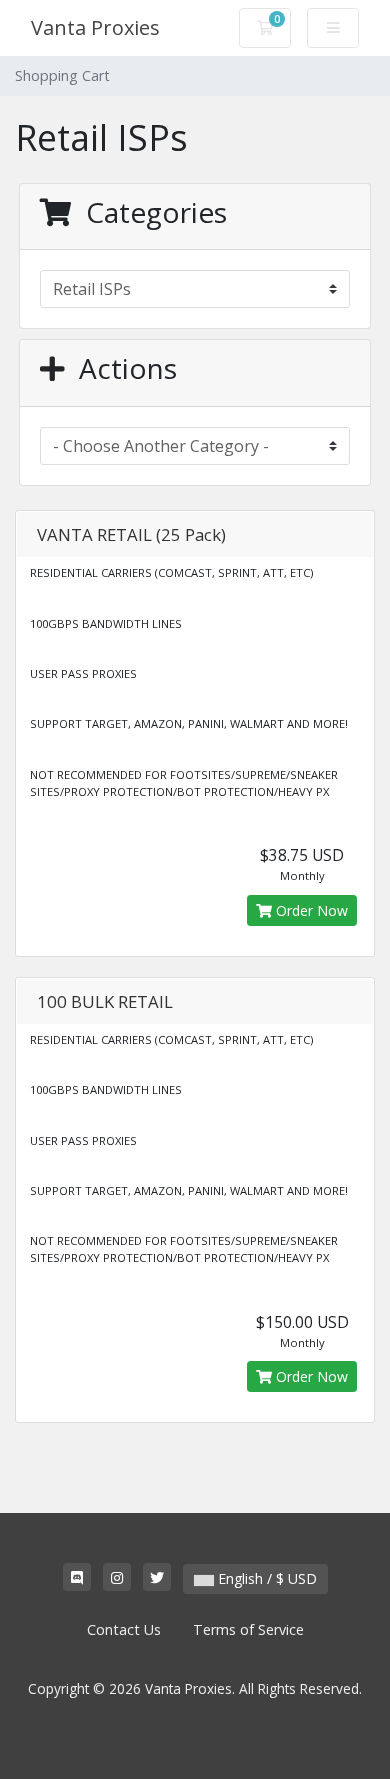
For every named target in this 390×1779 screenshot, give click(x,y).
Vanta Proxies (95, 27)
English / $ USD (265, 1578)
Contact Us (124, 1629)
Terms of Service (248, 1629)
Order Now (310, 910)
